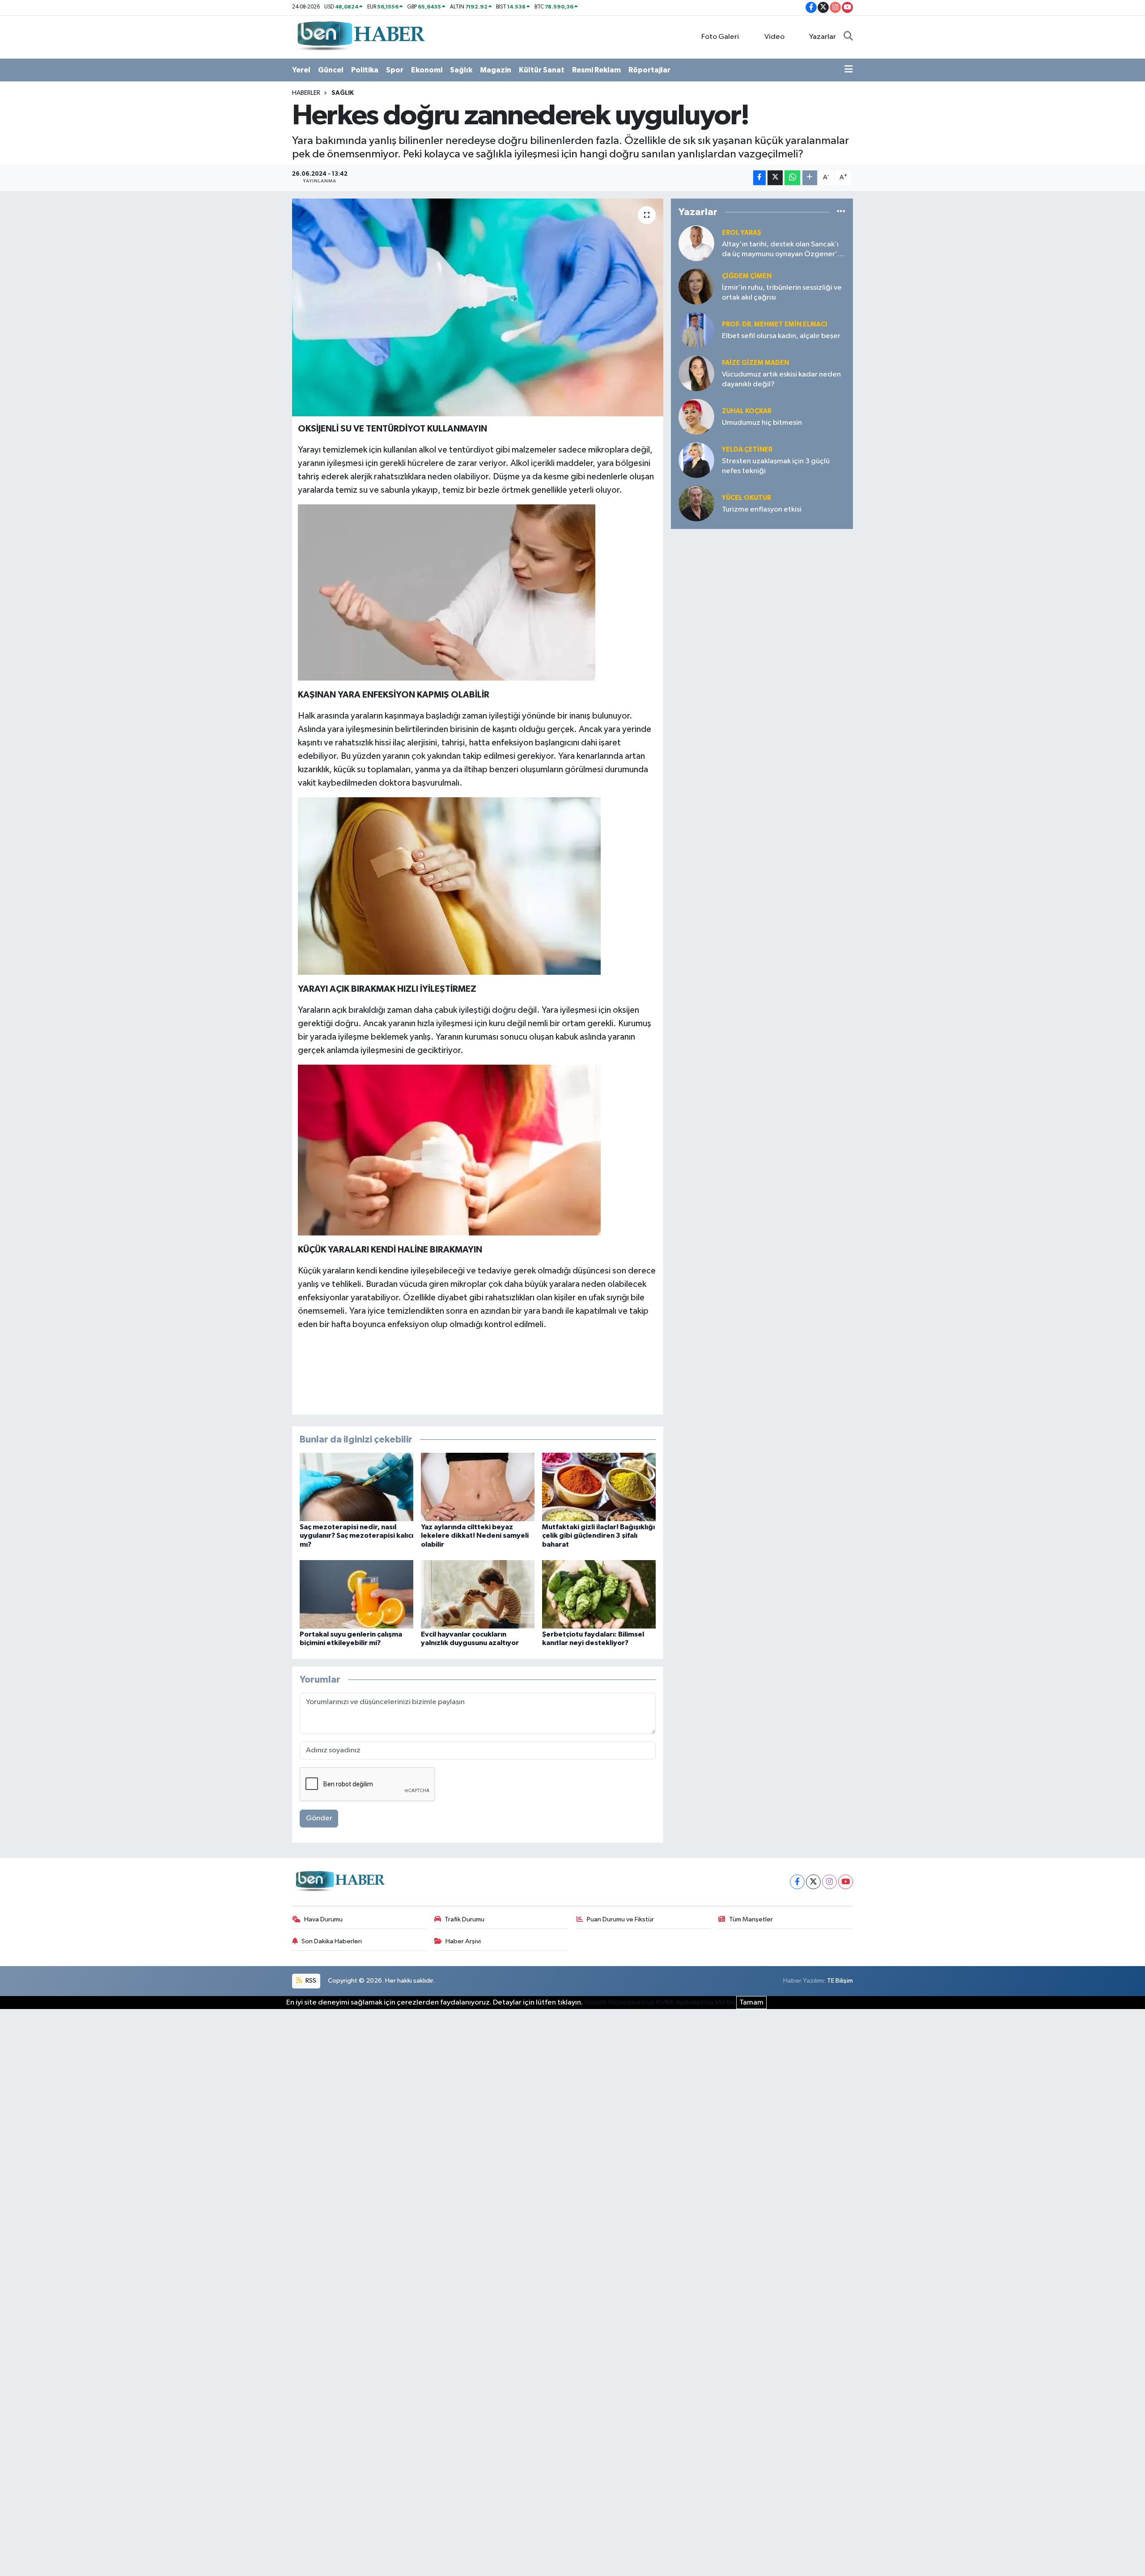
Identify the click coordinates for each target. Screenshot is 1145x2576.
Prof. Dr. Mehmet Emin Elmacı (774, 324)
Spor (395, 70)
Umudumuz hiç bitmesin (762, 423)
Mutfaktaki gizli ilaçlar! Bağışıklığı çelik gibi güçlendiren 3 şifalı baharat (598, 1535)
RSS (310, 1981)
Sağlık (461, 70)
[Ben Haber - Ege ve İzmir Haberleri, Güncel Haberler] (360, 36)
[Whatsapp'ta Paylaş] (792, 178)
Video (774, 37)
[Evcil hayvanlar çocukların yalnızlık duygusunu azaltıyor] (478, 1594)
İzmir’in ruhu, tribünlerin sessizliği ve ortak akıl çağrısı (782, 292)
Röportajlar (649, 70)
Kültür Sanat (542, 70)
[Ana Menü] (849, 70)
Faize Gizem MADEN (755, 363)
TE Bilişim (840, 1981)
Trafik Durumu (464, 1919)
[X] (813, 1882)
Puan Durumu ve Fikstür (620, 1919)
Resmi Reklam (596, 70)
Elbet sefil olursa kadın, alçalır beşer (781, 336)
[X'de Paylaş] (775, 178)
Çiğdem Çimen (747, 276)
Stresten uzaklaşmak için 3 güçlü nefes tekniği (776, 466)
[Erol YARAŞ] (696, 243)
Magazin (496, 70)
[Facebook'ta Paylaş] (759, 178)
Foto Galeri (720, 37)
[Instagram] (829, 1882)
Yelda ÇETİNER (747, 450)
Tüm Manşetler (751, 1919)
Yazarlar (823, 37)
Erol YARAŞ (742, 233)
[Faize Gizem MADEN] (696, 373)
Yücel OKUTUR (746, 498)
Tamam (751, 2003)
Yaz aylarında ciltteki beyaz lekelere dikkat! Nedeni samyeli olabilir (475, 1535)
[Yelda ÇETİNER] (696, 460)
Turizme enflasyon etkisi (762, 510)
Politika (365, 70)
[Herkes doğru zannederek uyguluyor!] (478, 307)
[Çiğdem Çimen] (696, 286)
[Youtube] (846, 1882)
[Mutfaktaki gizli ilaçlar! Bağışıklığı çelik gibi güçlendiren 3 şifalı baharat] (599, 1487)
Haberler (306, 93)
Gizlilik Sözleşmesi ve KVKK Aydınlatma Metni (659, 2003)
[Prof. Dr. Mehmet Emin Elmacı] (696, 330)
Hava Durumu (323, 1919)
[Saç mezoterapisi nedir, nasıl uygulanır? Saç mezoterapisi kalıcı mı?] (356, 1487)
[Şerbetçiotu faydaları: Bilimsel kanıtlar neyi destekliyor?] (599, 1594)
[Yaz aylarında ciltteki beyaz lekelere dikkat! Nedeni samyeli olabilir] (478, 1487)
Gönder (319, 1818)
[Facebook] (797, 1882)
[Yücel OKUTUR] (696, 503)
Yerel (301, 70)
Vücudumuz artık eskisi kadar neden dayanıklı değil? (781, 379)
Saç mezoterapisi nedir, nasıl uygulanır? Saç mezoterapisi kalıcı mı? (356, 1535)
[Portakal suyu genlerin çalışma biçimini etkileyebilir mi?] (356, 1594)
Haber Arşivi (463, 1941)
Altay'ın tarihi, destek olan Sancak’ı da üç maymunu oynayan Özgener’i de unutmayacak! (780, 250)
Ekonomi (427, 70)
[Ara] (848, 37)
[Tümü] (841, 212)
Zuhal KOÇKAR (747, 411)
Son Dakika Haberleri (332, 1941)
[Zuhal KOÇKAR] (696, 417)
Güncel (331, 70)
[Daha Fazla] (810, 178)
